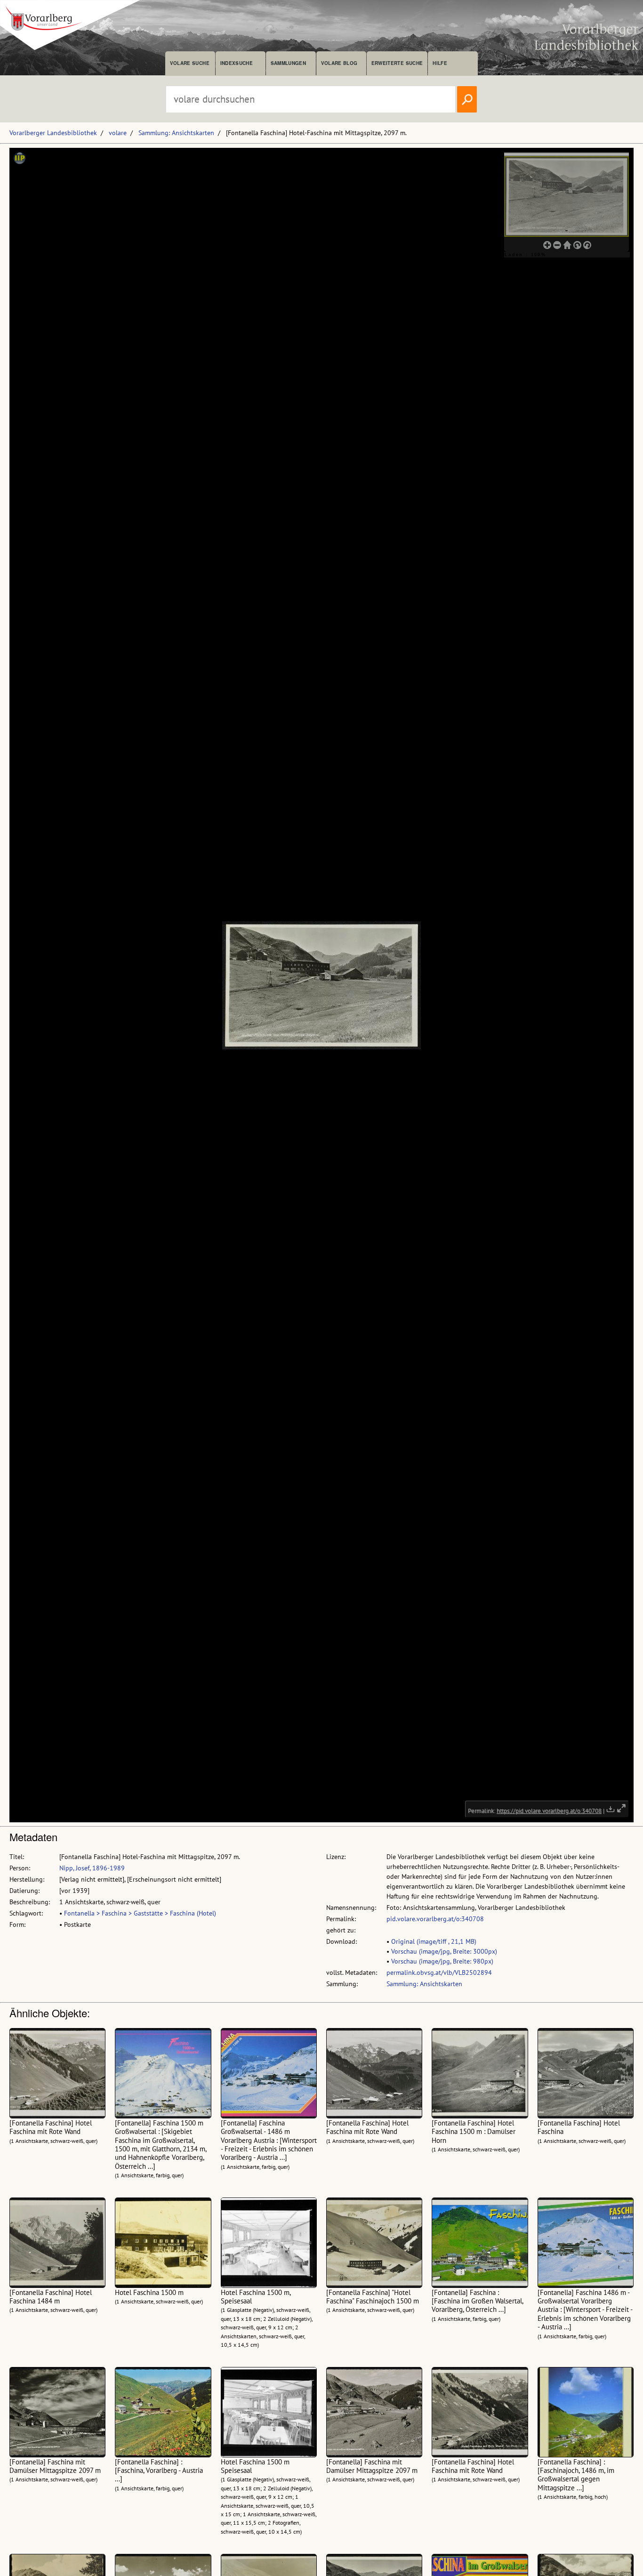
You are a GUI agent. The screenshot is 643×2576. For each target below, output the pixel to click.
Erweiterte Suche (397, 63)
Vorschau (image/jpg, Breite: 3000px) (444, 1951)
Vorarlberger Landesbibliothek (53, 133)
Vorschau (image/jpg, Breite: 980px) (442, 1961)
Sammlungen (288, 63)
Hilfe (440, 63)
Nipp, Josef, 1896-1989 (92, 1868)
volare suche (190, 63)
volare (118, 133)
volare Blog (339, 63)
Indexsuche (237, 63)
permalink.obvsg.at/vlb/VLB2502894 (439, 1972)
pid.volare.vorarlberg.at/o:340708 (435, 1919)
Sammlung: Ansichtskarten (176, 133)
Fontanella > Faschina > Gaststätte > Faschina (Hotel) (140, 1913)
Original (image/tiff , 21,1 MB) (434, 1941)
